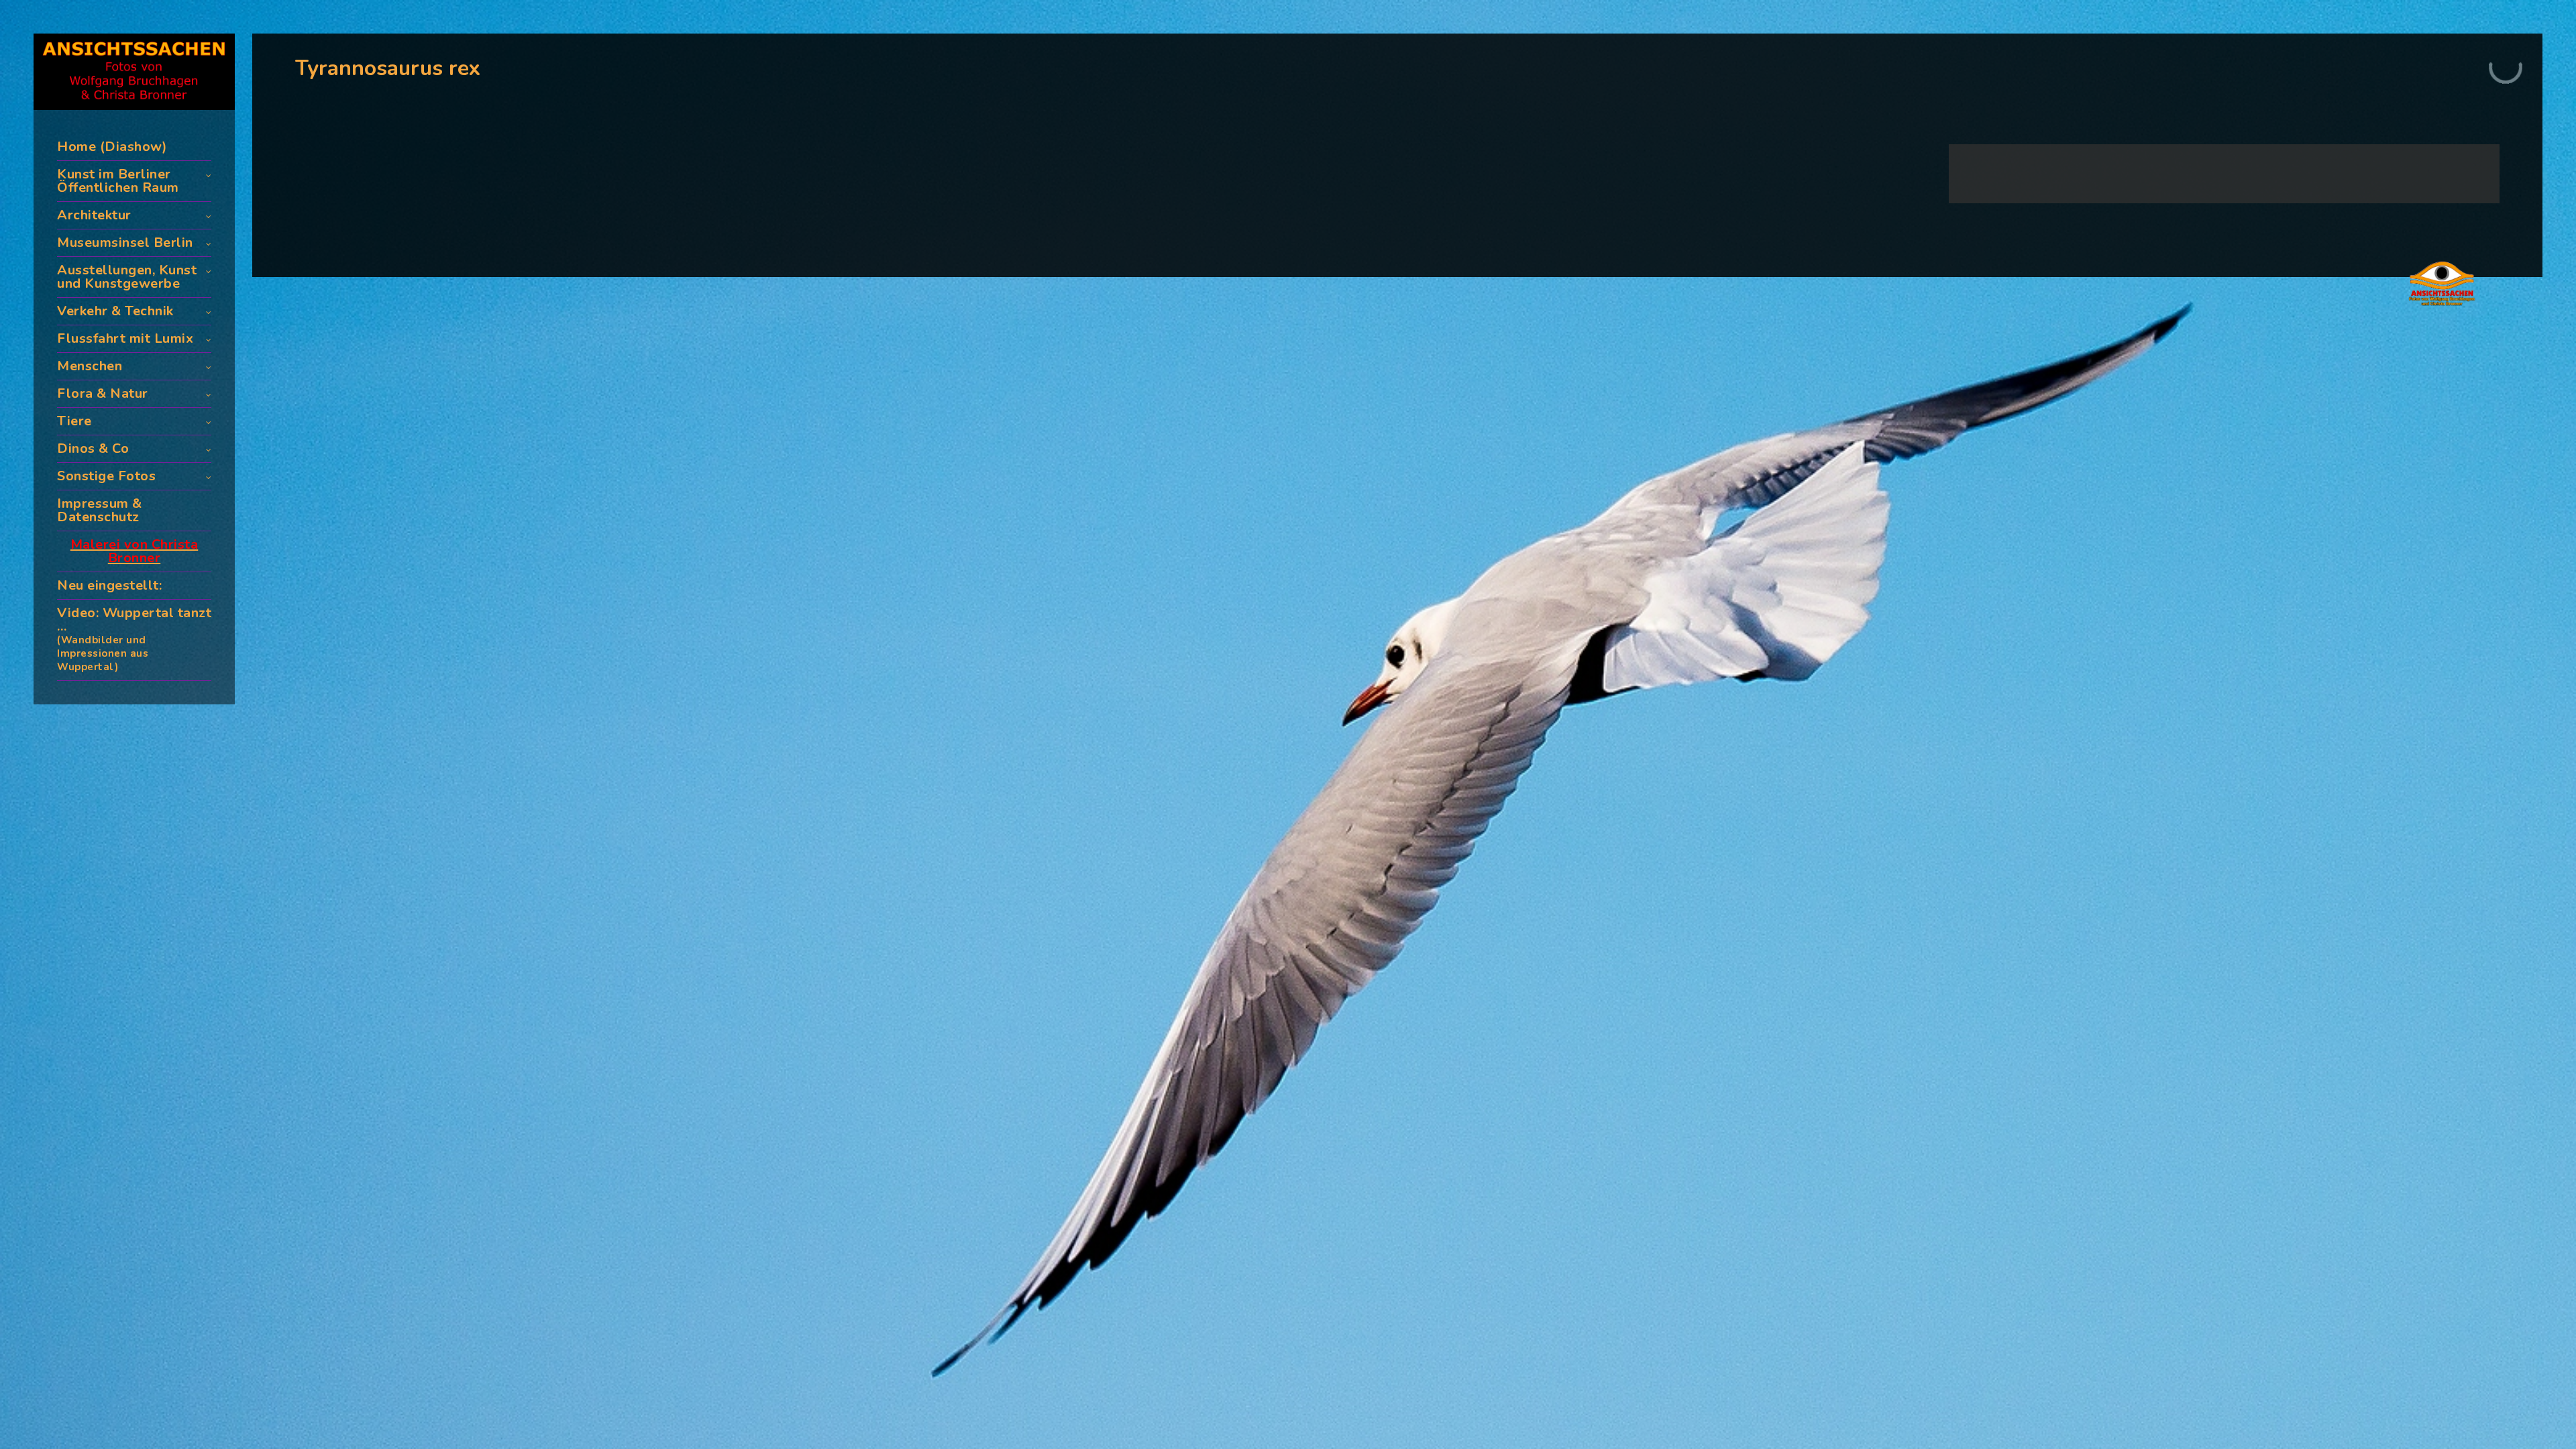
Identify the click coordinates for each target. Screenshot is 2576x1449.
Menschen (90, 366)
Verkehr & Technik (115, 311)
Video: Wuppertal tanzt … (134, 639)
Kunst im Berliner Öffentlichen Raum (118, 181)
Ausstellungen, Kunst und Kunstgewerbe (127, 277)
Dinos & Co (93, 448)
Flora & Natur (103, 393)
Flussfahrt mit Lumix (125, 338)
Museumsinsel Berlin (125, 243)
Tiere (74, 421)
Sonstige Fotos (106, 476)
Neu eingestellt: (109, 585)
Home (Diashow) (112, 147)
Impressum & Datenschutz (100, 510)
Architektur (94, 215)
